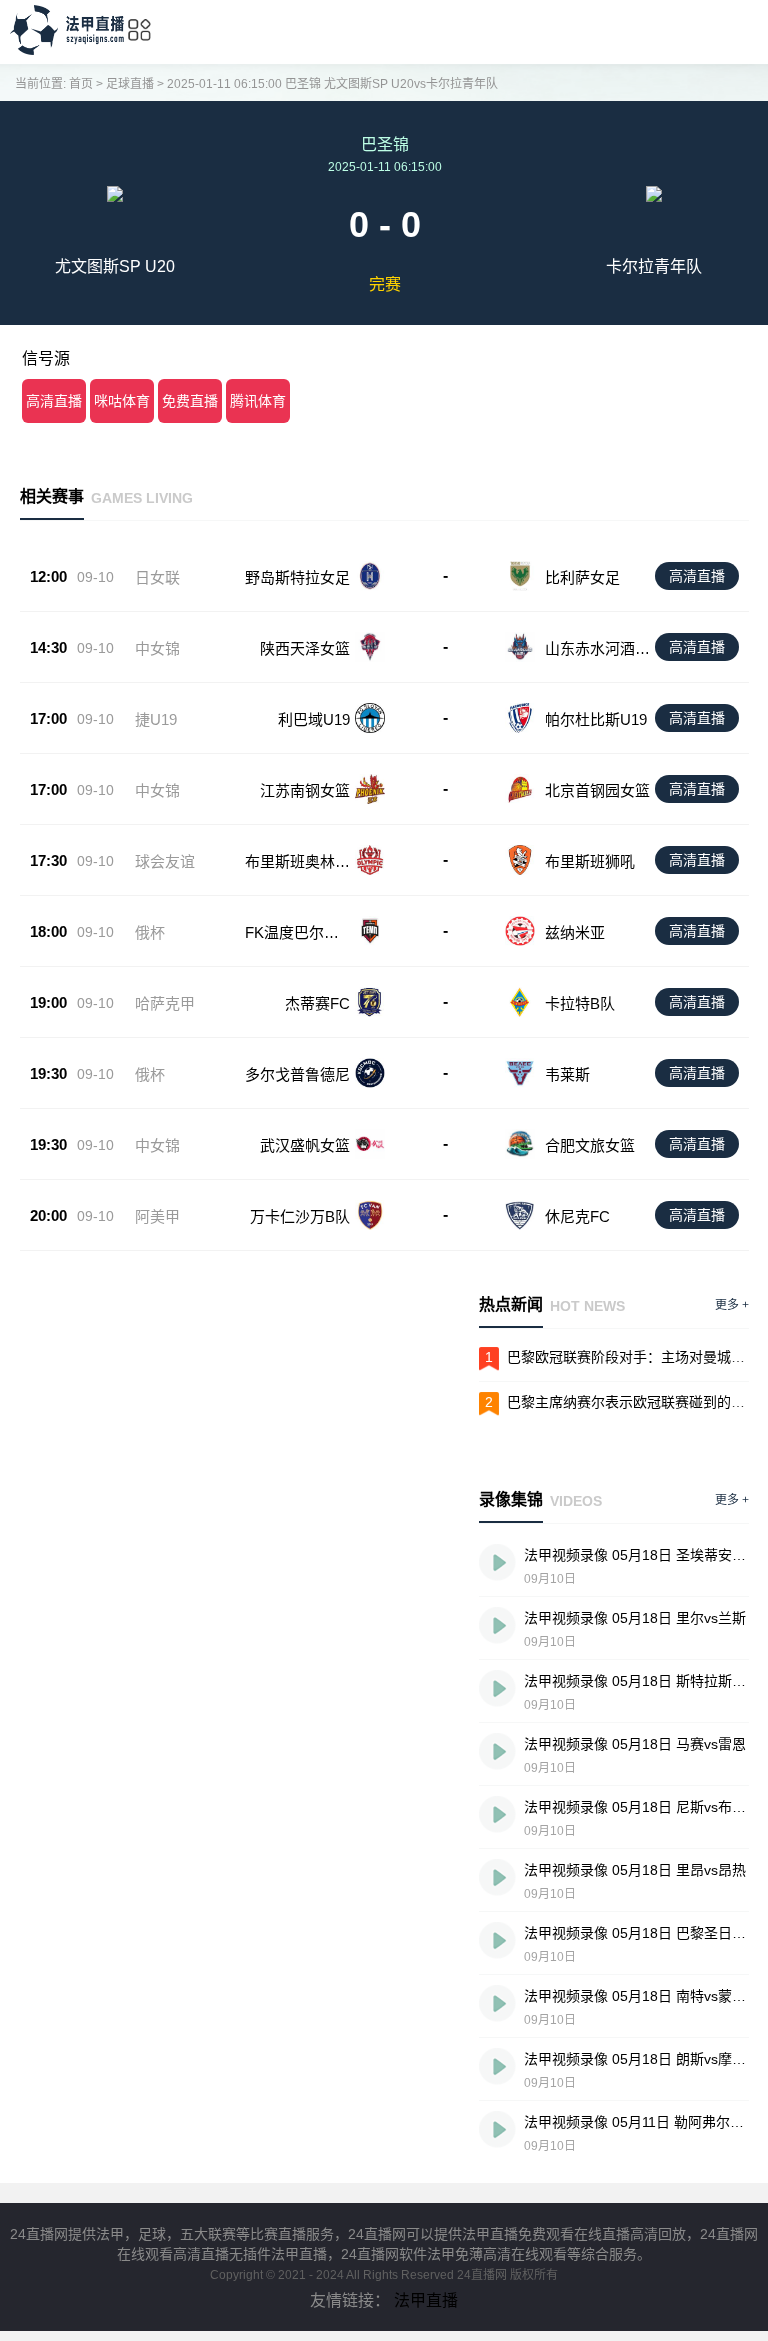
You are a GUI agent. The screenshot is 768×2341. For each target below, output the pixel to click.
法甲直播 (426, 2300)
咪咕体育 (122, 401)
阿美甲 (157, 1216)
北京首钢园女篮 (597, 790)
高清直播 (54, 401)
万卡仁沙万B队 (300, 1216)
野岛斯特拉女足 (297, 577)
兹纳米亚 (575, 932)
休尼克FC (577, 1216)
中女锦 (157, 648)
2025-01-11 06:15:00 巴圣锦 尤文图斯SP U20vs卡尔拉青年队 (332, 84)
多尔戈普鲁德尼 (297, 1074)
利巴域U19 (314, 719)
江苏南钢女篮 (305, 790)
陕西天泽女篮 (305, 648)
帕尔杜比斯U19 (596, 719)
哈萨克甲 (165, 1003)
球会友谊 (165, 861)
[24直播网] (67, 49)
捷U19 (156, 719)
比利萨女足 (582, 577)
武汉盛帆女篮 (305, 1145)
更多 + (732, 1305)
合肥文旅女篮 (590, 1145)
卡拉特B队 (580, 1003)
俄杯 (150, 932)
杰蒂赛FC (317, 1003)
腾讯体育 (258, 401)
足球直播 (130, 84)
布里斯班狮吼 (590, 861)
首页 (81, 84)
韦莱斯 (567, 1074)
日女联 (157, 577)
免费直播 (190, 401)
